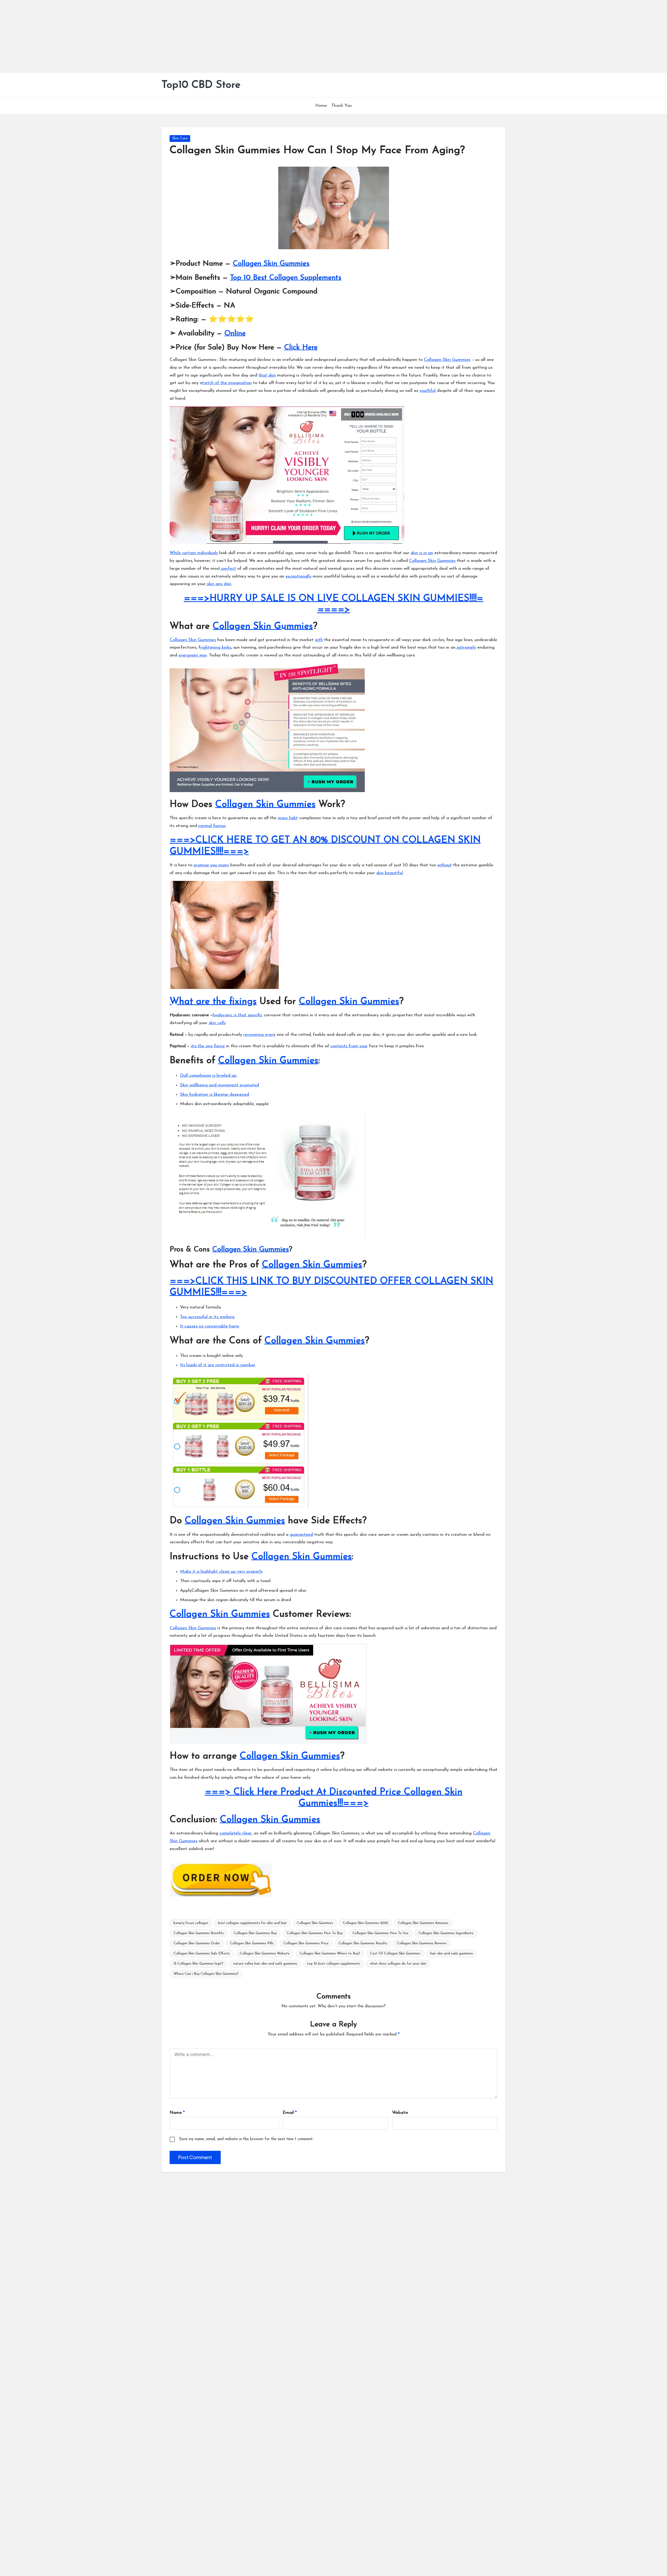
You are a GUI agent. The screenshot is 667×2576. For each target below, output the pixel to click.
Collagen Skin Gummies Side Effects (202, 1954)
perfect (228, 569)
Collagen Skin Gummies (271, 264)
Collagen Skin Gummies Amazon (423, 1923)
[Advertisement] (156, 36)
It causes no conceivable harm (210, 1326)
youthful (428, 391)
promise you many (211, 865)
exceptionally (298, 576)
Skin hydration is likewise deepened (215, 1095)
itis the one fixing (208, 1046)
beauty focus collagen (191, 1923)
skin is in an (422, 553)
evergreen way (193, 655)
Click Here (301, 348)
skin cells (217, 1023)
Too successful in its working (207, 1317)
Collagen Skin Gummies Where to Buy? (330, 1954)
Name (177, 2113)
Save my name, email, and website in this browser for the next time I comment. (246, 2139)
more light (288, 818)
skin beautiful (390, 873)
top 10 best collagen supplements (333, 1964)
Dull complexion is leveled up (208, 1076)
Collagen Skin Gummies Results (363, 1943)
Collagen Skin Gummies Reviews (422, 1943)
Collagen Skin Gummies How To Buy (315, 1933)
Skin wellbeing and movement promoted (220, 1085)
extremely (466, 647)
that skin (267, 375)
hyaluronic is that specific (237, 1015)
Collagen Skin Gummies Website (265, 1954)
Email (290, 2113)
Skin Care (180, 138)
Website (400, 2113)
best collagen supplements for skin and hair (252, 1923)
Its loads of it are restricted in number (218, 1365)
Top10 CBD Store (201, 85)
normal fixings (212, 826)
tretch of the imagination (227, 383)
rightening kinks (216, 647)
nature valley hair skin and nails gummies (265, 1964)
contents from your (349, 1046)
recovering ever (258, 1035)
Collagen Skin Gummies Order (197, 1943)
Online (235, 334)
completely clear (236, 1833)
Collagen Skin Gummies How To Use (381, 1933)
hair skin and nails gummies (452, 1954)
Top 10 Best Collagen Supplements (286, 278)
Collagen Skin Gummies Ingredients (446, 1933)
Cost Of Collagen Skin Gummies (395, 1954)
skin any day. (219, 584)
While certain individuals (194, 553)
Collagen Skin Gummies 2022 (365, 1923)
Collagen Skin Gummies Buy (255, 1933)
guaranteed (301, 1535)
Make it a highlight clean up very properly (221, 1572)
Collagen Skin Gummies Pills (252, 1943)
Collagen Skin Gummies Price (306, 1943)
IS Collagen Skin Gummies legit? (198, 1964)
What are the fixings (213, 1002)
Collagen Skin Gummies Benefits (199, 1933)
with (319, 640)
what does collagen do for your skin (398, 1964)
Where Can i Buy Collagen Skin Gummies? (206, 1974)
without (444, 865)
